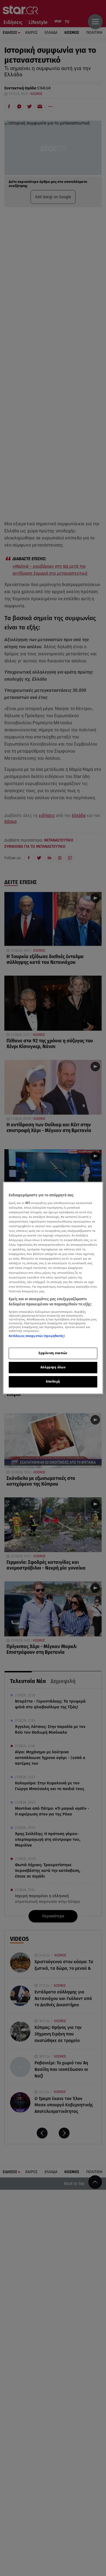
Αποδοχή (53, 1381)
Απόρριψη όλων (53, 1367)
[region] (53, 1288)
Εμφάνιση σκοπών (53, 1353)
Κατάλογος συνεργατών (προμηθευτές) (37, 1336)
